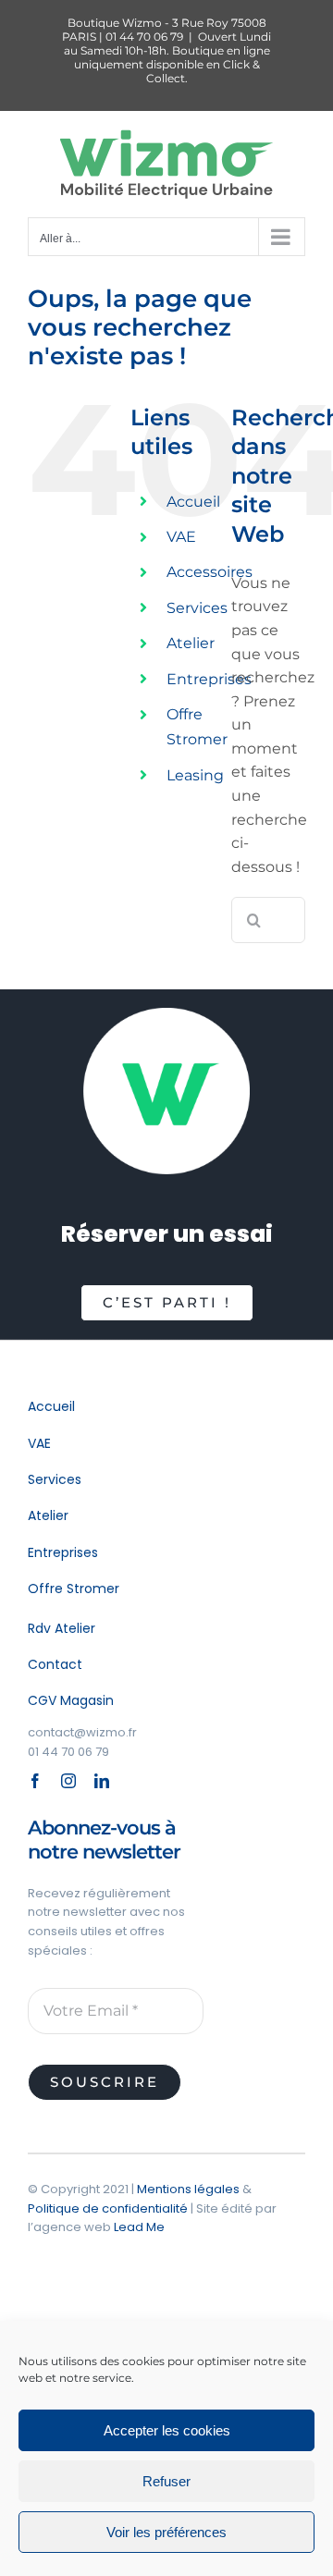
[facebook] (35, 1781)
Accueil (193, 502)
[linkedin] (102, 1781)
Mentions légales (188, 2189)
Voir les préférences (166, 2532)
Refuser (166, 2481)
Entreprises (209, 679)
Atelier (191, 643)
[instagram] (68, 1781)
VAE (181, 537)
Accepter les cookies (167, 2430)
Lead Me (139, 2227)
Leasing (195, 775)
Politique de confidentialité (108, 2208)
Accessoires (210, 572)
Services (197, 608)
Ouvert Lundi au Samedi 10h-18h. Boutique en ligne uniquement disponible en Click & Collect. (168, 57)
